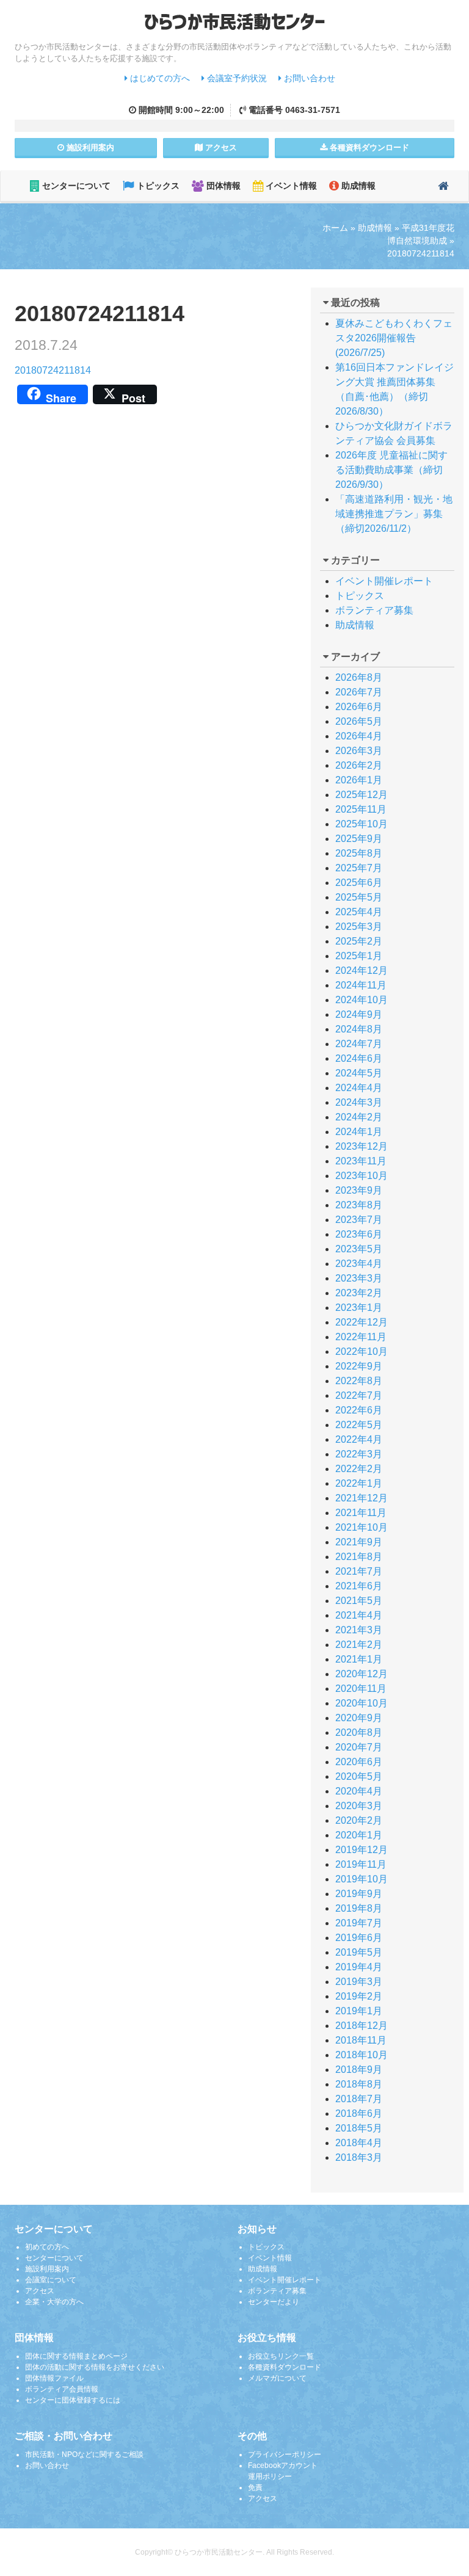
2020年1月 (359, 1835)
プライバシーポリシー (285, 2454)
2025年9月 (359, 839)
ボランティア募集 (374, 610)
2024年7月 (359, 1044)
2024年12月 (362, 971)
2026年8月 (359, 677)
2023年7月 (359, 1220)
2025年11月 (361, 809)
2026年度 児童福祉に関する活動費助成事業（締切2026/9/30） (391, 470)
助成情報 (357, 186)
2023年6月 (359, 1234)
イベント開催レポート (384, 581)
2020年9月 (359, 1718)
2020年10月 (362, 1703)
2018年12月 (362, 2026)
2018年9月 (359, 2070)
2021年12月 (362, 1498)
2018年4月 (359, 2143)
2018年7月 (359, 2099)
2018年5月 (359, 2128)
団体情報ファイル (54, 2378)
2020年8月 (359, 1732)
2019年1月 (359, 2011)
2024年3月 (359, 1102)
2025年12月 (362, 795)
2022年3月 (359, 1454)
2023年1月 (359, 1308)
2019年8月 (359, 1908)
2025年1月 (359, 956)
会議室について (51, 2280)
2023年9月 (359, 1190)
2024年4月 (359, 1088)
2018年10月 (362, 2055)
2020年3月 (359, 1806)
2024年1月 (359, 1132)
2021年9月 (359, 1542)
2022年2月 (359, 1469)
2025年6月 (359, 883)
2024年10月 (362, 1000)
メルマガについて (277, 2378)
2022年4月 (359, 1439)
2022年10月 (362, 1351)
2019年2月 (359, 1996)
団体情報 (222, 186)
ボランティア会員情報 (62, 2389)
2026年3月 (359, 751)
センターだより (274, 2302)
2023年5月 (359, 1249)
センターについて (75, 186)
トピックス (157, 186)
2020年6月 (359, 1762)
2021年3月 (359, 1630)
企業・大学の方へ (54, 2302)
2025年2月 (359, 941)
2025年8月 (359, 853)
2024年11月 (361, 985)
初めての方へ (47, 2247)
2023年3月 (359, 1278)
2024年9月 (359, 1014)
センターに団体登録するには (73, 2400)
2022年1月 (359, 1483)
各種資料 (368, 147)
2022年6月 (359, 1410)
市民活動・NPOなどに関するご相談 (84, 2454)
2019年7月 (359, 1923)
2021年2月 (359, 1645)
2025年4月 (359, 912)
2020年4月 (359, 1791)
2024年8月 (359, 1029)
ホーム (335, 228)
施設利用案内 (47, 2269)
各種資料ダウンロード (285, 2367)
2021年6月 (359, 1586)
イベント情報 (290, 186)
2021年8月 (359, 1557)
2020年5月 (359, 1776)
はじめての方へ (159, 78)
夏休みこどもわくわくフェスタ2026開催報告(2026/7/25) (394, 338)
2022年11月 (361, 1337)
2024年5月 (359, 1073)
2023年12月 (362, 1146)
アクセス (220, 147)
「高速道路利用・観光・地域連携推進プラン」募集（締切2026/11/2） (394, 514)
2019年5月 (359, 1952)
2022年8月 (359, 1381)
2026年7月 (359, 692)
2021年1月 (359, 1659)
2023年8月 (359, 1205)
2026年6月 (359, 707)
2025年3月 (359, 927)
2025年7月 (359, 868)
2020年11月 (361, 1689)
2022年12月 (362, 1322)
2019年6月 (359, 1938)
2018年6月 (359, 2113)
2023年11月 (361, 1161)
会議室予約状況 (236, 78)
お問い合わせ (308, 78)
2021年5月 (359, 1601)
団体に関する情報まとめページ (76, 2356)
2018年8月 (359, 2084)
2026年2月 (359, 765)
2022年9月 (359, 1366)
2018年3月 (359, 2157)
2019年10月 (362, 1879)
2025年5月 (359, 897)
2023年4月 (359, 1264)
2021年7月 (359, 1571)
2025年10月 (362, 824)
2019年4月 (359, 1967)
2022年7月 (359, 1395)
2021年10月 (362, 1527)
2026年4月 (359, 736)
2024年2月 (359, 1117)
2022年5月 (359, 1425)
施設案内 (89, 147)
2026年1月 (359, 780)
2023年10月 (362, 1176)
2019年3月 (359, 1982)
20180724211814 (53, 370)
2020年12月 (362, 1674)
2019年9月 (359, 1894)
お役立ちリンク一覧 (281, 2356)
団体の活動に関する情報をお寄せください (95, 2367)
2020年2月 (359, 1820)
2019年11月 (361, 1864)
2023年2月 (359, 1293)
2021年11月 (361, 1513)
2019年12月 (362, 1850)
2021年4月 (359, 1615)
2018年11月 (361, 2040)
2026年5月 (359, 721)
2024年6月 (359, 1058)
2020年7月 (359, 1747)
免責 (255, 2487)
